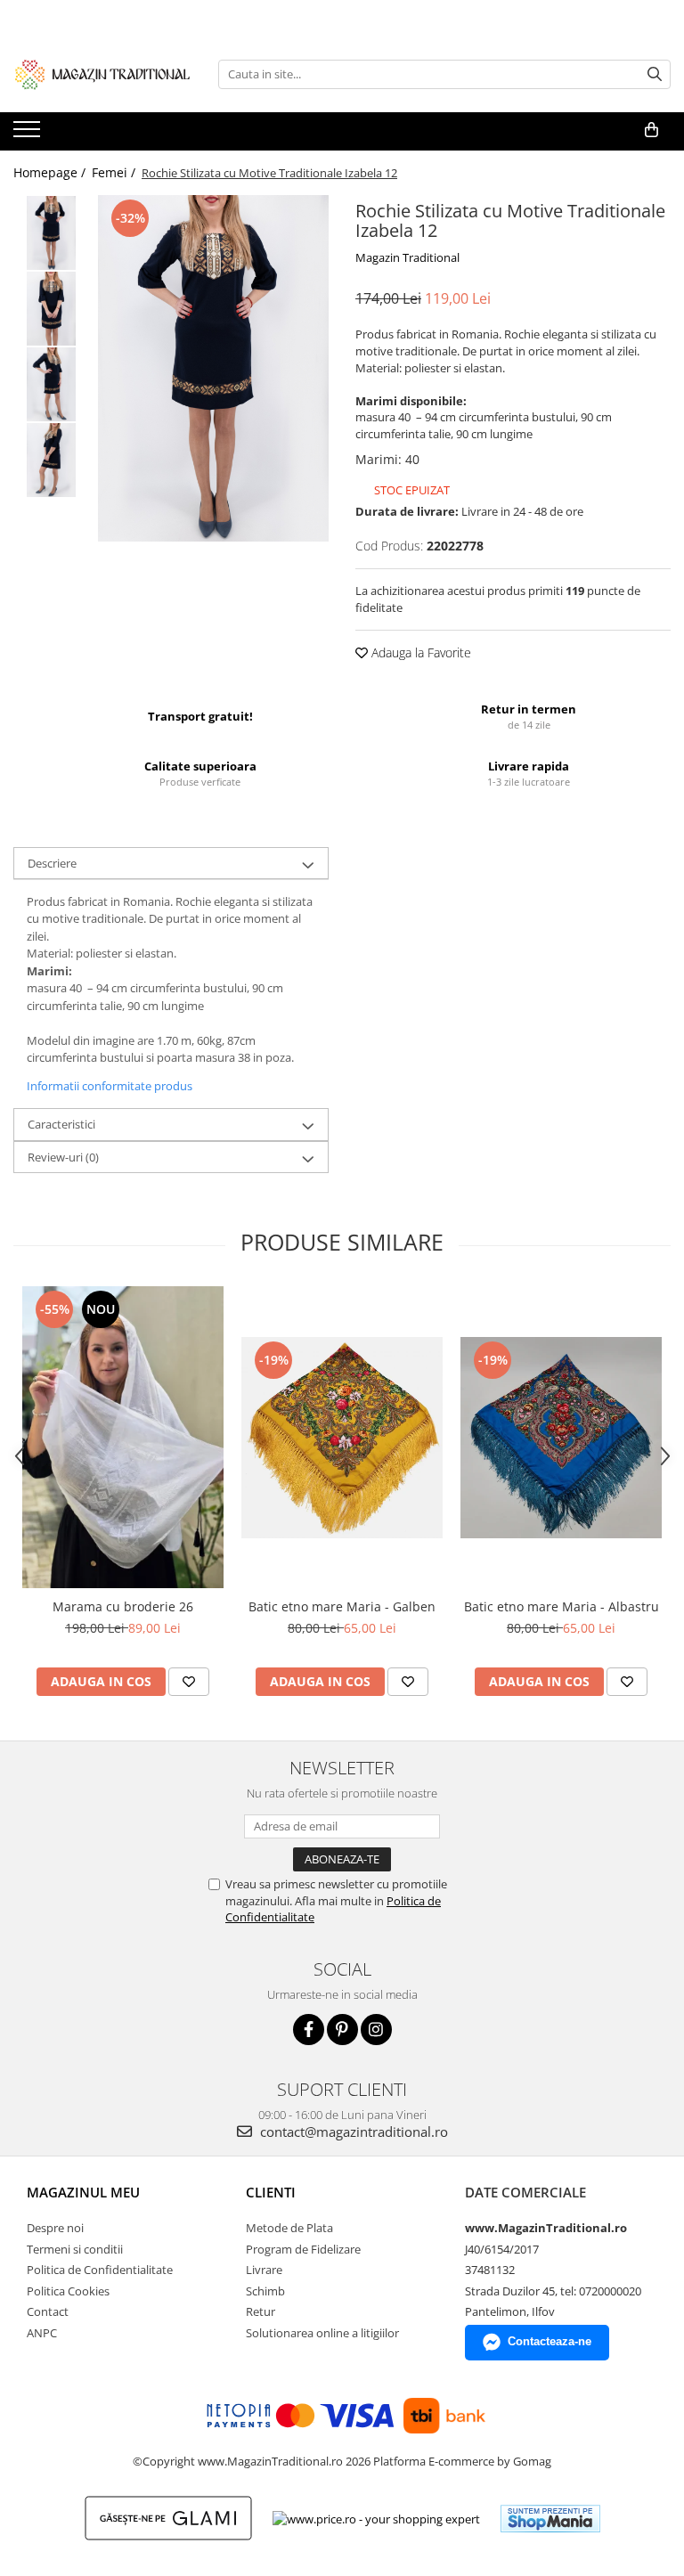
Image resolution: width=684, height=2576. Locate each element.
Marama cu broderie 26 (123, 1606)
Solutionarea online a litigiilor (322, 2333)
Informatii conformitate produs (110, 1086)
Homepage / (51, 172)
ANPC (42, 2333)
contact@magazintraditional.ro (352, 2132)
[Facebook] (309, 2030)
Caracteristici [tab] (61, 1124)
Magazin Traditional (407, 257)
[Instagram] (376, 2030)
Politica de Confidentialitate (100, 2270)
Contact (48, 2311)
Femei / (115, 172)
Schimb (265, 2291)
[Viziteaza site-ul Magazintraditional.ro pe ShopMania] (550, 2519)
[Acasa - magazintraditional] (102, 74)
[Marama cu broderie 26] (123, 1437)
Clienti (271, 2192)
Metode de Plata (289, 2228)
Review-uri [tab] (63, 1157)
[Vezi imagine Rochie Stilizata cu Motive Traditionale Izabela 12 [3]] (51, 460)
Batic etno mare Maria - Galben (342, 1606)
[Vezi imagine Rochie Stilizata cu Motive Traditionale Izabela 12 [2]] (51, 384)
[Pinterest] (342, 2030)
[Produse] (29, 135)
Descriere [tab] (52, 863)
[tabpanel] (213, 368)
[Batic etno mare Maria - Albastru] (561, 1438)
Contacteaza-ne (550, 2341)
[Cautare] (655, 74)
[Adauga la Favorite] (189, 1682)
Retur (261, 2311)
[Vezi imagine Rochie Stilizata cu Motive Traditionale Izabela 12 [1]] (51, 309)
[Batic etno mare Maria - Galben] (342, 1438)
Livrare (264, 2270)
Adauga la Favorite (419, 652)
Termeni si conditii (75, 2249)
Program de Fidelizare (303, 2249)
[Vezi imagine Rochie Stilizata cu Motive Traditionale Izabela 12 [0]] (51, 233)
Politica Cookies (68, 2291)
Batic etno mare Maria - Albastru (562, 1606)
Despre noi (55, 2228)
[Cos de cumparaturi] (651, 130)
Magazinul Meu (83, 2192)
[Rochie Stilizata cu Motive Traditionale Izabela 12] (213, 368)
